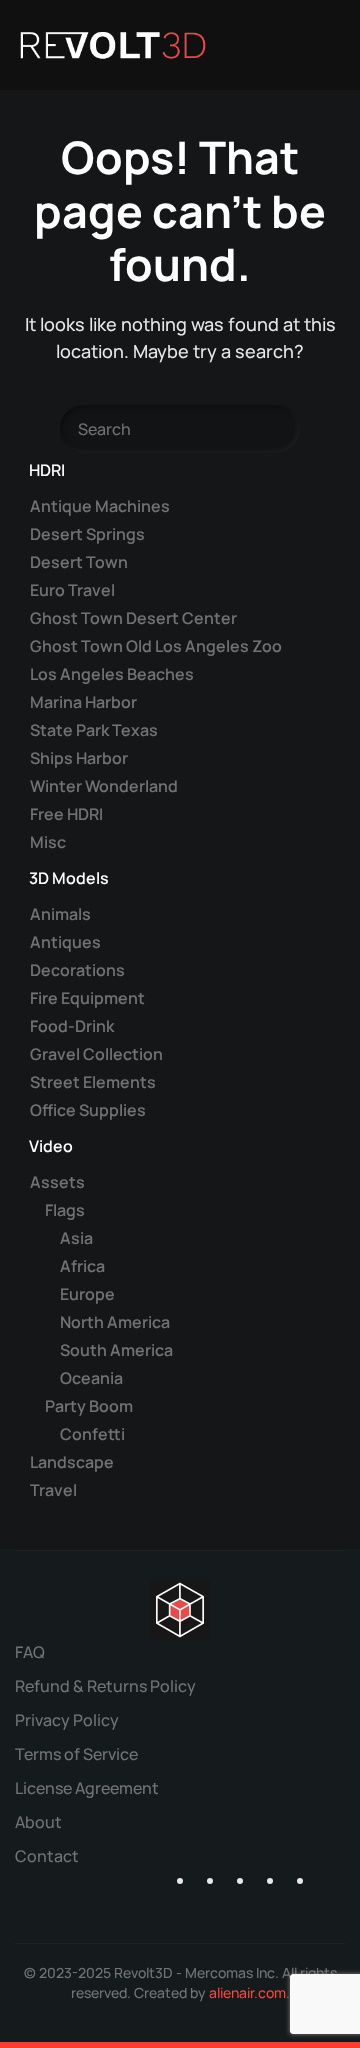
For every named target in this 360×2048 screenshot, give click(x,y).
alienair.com (247, 1992)
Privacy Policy (67, 1720)
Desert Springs (87, 534)
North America (115, 1322)
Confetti (92, 1434)
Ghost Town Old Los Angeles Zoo (156, 646)
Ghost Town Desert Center (133, 618)
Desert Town (79, 562)
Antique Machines (100, 506)
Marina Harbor (83, 702)
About (38, 1822)
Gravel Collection (96, 1054)
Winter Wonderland (104, 786)
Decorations (77, 970)
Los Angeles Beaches (112, 674)
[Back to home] (113, 45)
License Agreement (87, 1788)
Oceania (91, 1378)
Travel (53, 1490)
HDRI (47, 470)
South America (116, 1350)
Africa (82, 1266)
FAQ (30, 1652)
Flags (65, 1210)
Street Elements (93, 1082)
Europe (87, 1294)
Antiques (65, 942)
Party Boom (89, 1406)
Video (51, 1146)
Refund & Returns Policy (105, 1686)
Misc (48, 842)
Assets (57, 1182)
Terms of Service (76, 1754)
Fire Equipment (87, 998)
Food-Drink (72, 1026)
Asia (76, 1238)
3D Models (69, 878)
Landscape (72, 1462)
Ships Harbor (79, 758)
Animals (60, 914)
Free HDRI (66, 814)
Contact (47, 1856)
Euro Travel (72, 590)
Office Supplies (88, 1110)
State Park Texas (94, 730)
